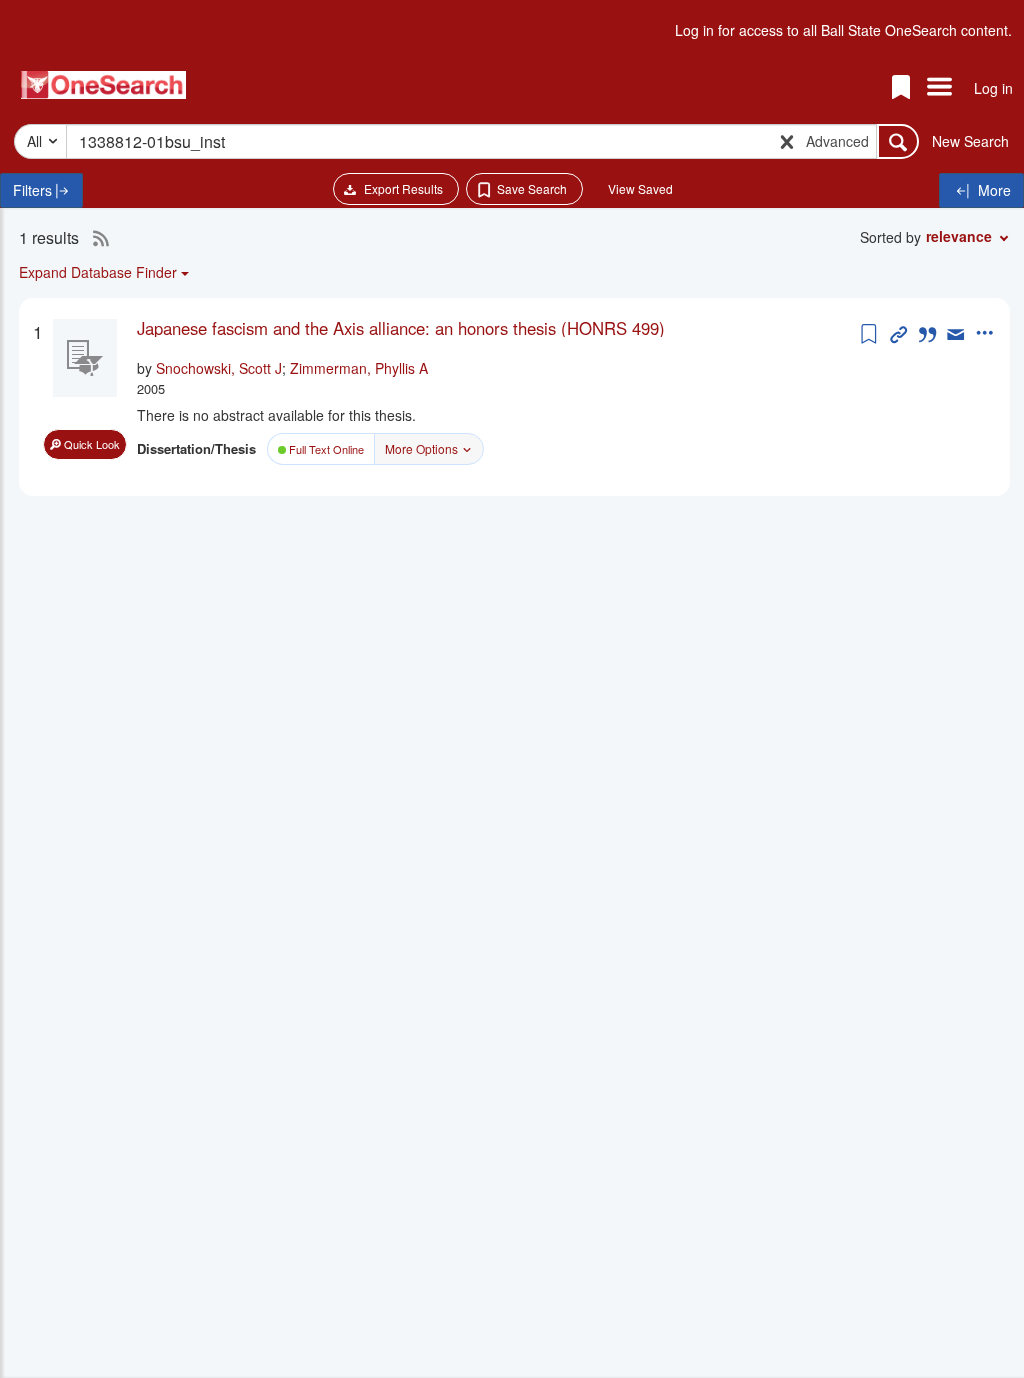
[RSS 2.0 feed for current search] (96, 238)
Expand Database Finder (98, 272)
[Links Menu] (939, 88)
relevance (959, 236)
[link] (496, 328)
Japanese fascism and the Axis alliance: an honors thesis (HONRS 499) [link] (401, 328)
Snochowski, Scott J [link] (219, 368)
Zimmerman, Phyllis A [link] (359, 368)
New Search (970, 141)
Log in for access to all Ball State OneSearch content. (843, 30)
